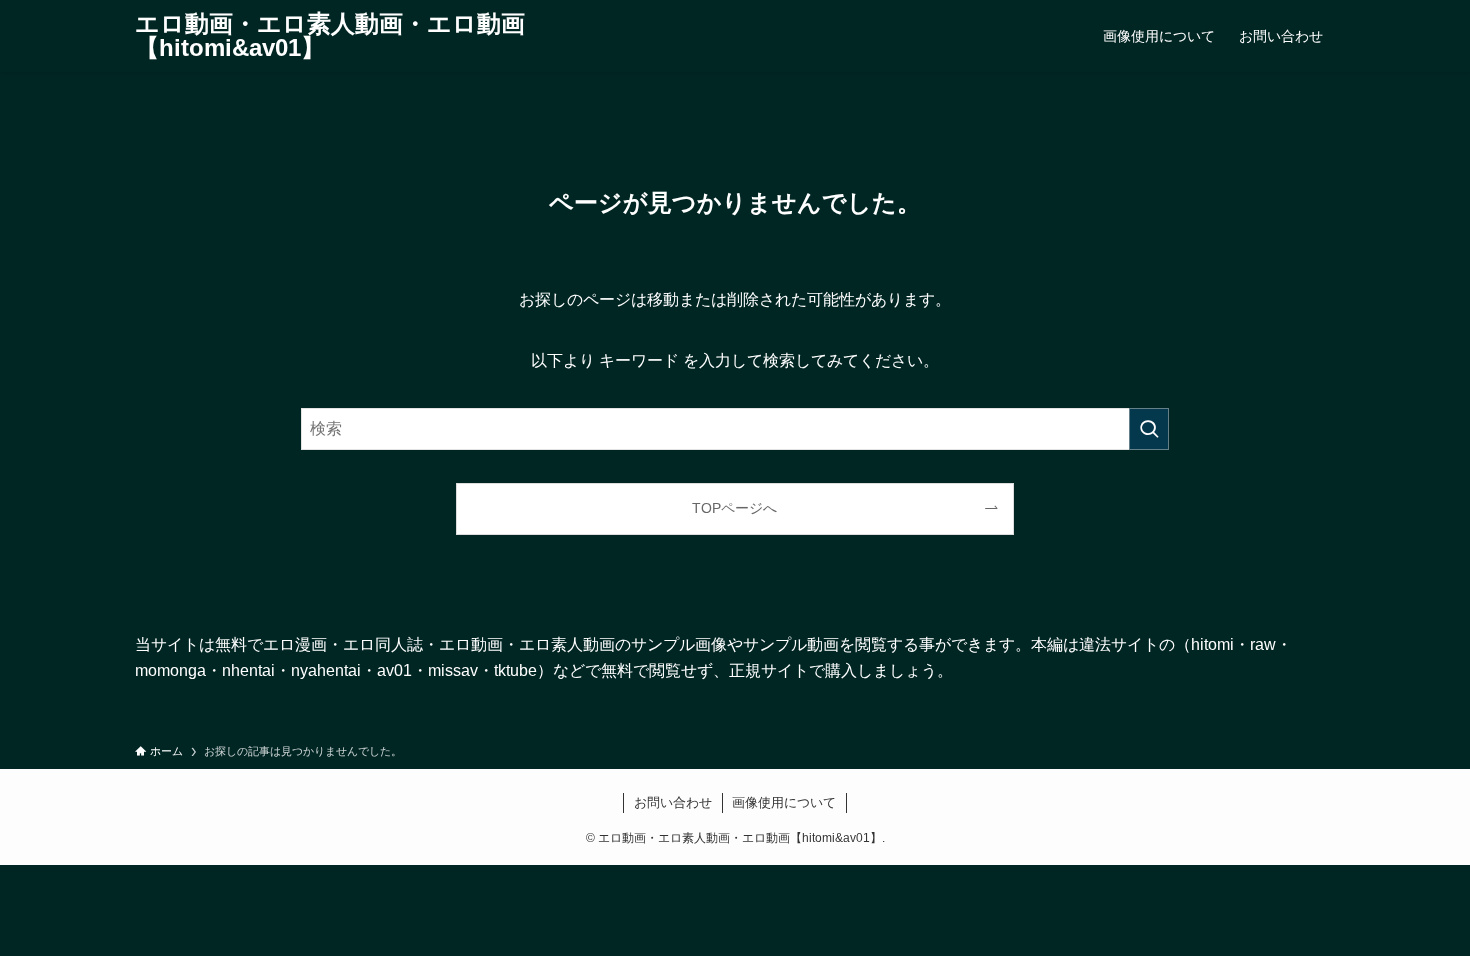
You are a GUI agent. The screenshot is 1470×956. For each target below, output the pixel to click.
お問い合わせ (673, 802)
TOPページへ (734, 508)
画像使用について (784, 802)
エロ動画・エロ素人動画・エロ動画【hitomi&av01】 (330, 36)
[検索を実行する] (1149, 429)
